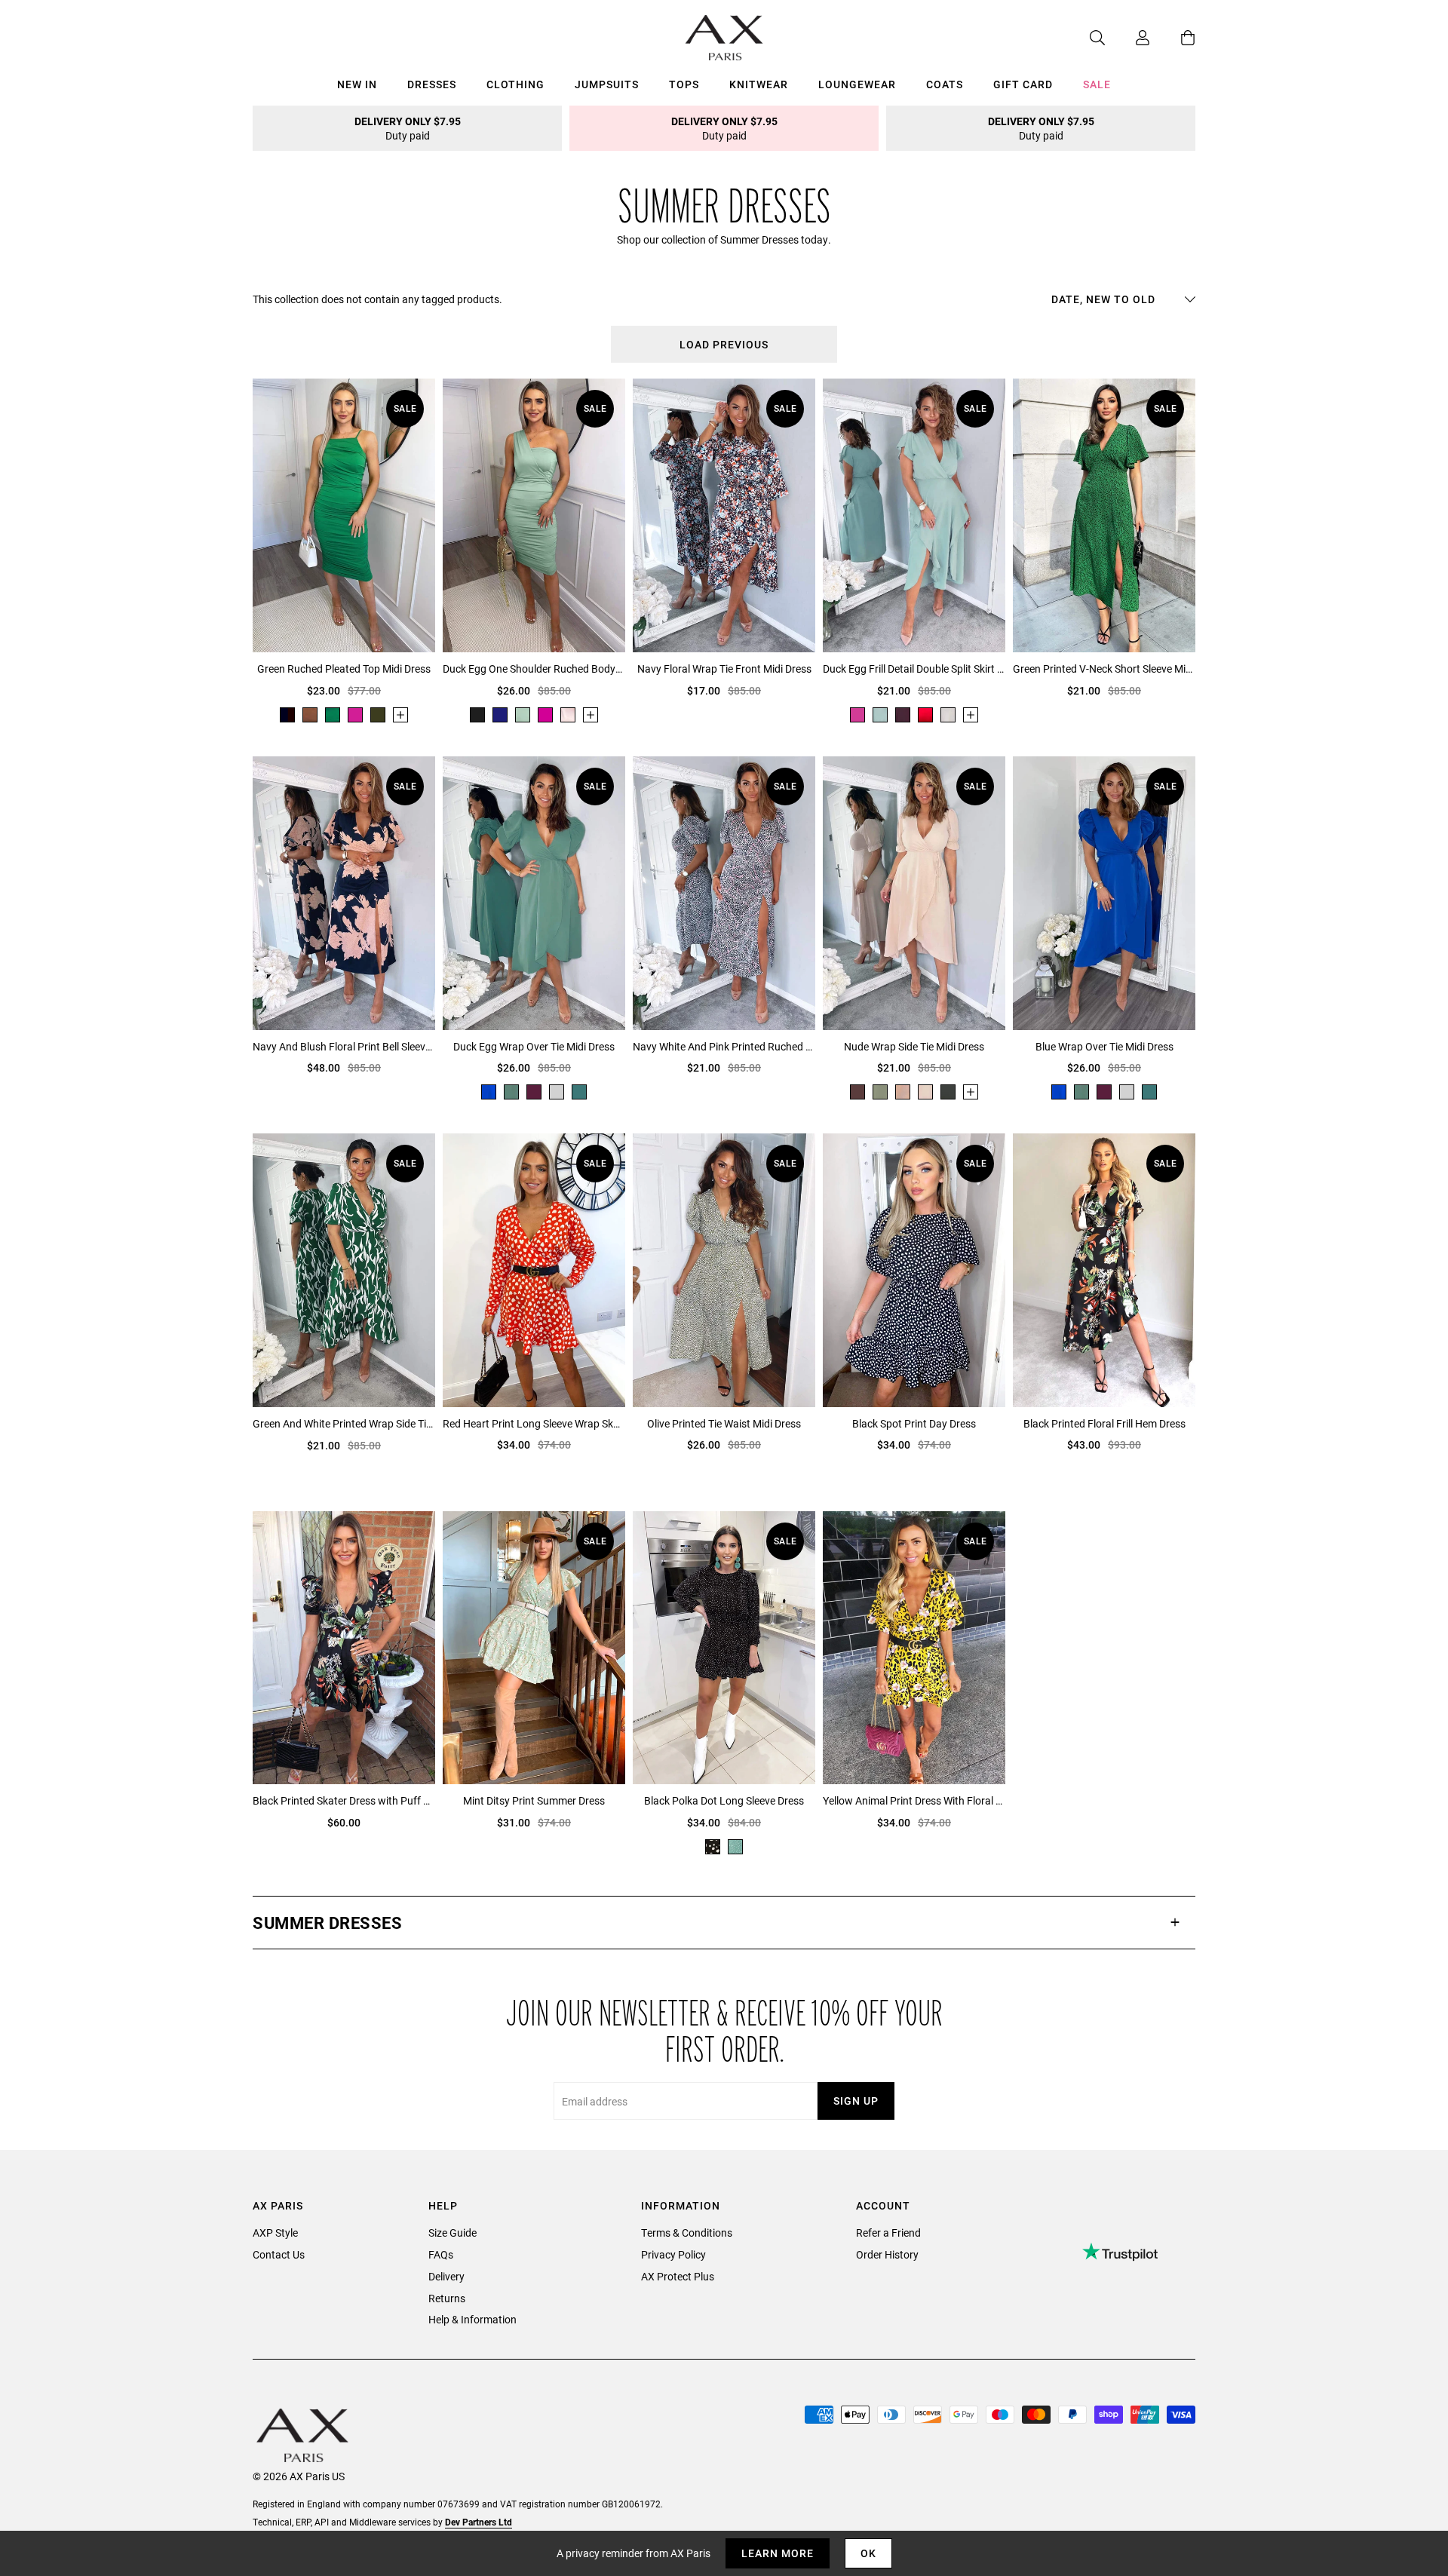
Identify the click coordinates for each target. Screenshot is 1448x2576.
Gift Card (1023, 84)
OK (868, 2553)
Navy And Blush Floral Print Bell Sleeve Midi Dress (344, 1046)
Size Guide (452, 2233)
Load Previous (724, 344)
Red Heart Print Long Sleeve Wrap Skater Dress (534, 1423)
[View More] (400, 715)
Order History (887, 2254)
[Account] (1127, 38)
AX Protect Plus (678, 2276)
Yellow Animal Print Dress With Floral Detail (914, 1800)
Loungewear (857, 84)
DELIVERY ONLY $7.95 (408, 128)
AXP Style (275, 2233)
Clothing (515, 84)
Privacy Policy (673, 2254)
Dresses (432, 84)
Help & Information (472, 2319)
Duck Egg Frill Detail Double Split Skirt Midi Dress (914, 669)
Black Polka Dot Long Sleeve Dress (724, 1800)
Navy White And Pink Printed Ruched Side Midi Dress (724, 1046)
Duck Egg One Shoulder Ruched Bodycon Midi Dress (534, 669)
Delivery (446, 2276)
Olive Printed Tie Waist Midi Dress (724, 1423)
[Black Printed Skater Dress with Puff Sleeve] (344, 1648)
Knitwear (759, 84)
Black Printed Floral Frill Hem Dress (1104, 1423)
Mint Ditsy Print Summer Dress (534, 1800)
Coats (945, 84)
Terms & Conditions (687, 2233)
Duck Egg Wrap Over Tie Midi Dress (534, 1046)
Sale (1097, 84)
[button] (724, 1923)
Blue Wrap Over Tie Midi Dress (1104, 1046)
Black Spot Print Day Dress (914, 1423)
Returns (447, 2298)
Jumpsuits (607, 84)
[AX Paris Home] (724, 38)
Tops (684, 84)
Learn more (778, 2553)
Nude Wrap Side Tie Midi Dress (914, 1046)
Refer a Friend (888, 2233)
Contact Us (279, 2254)
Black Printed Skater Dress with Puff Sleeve (344, 1800)
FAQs (441, 2254)
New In (357, 84)
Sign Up (856, 2101)
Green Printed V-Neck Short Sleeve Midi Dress (1104, 669)
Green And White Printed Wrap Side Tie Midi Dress (344, 1423)
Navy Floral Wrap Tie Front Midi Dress (724, 669)
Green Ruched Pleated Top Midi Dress (344, 669)
